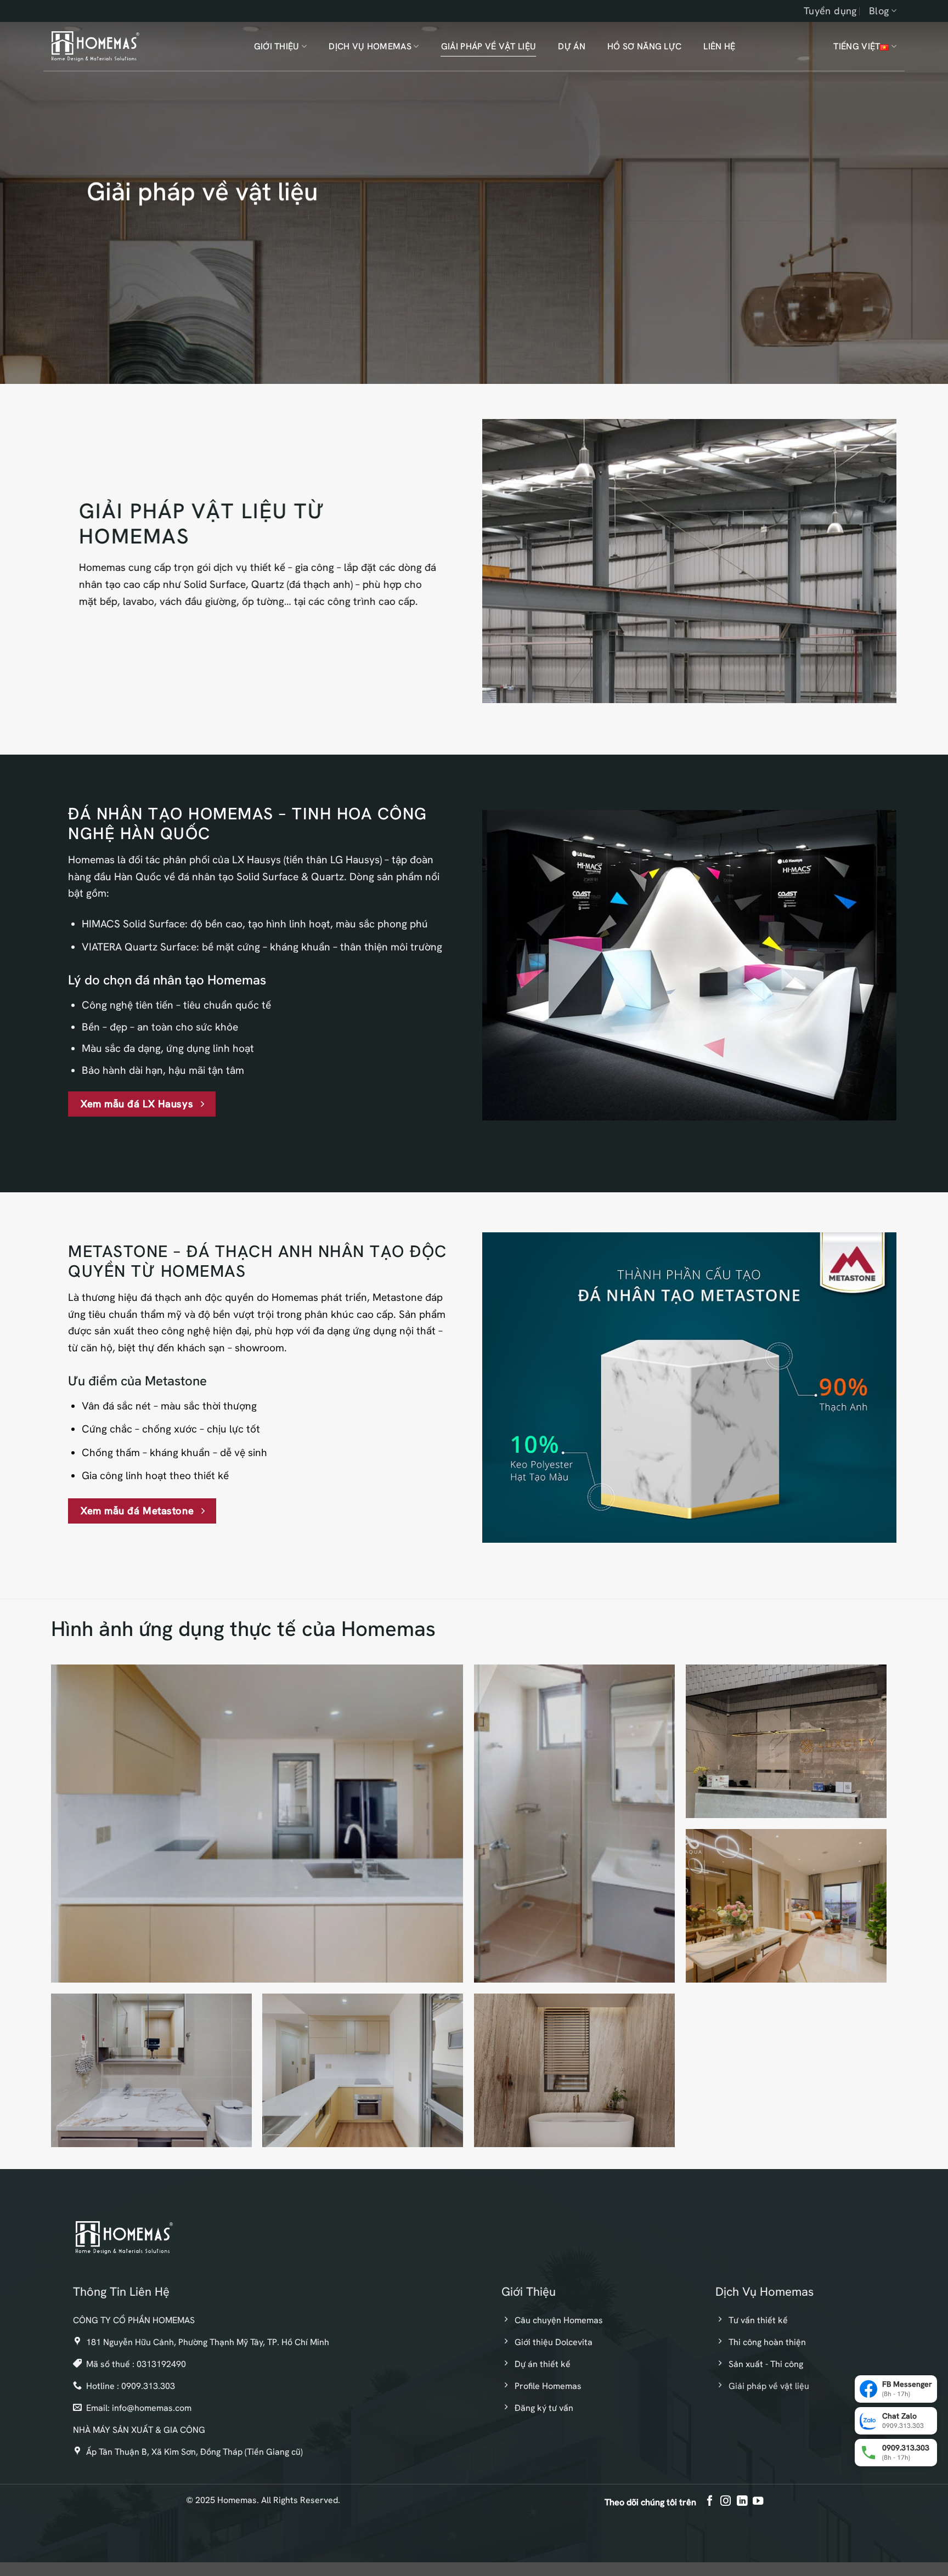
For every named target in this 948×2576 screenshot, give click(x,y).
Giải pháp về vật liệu (489, 46)
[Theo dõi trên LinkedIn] (741, 2501)
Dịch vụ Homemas (370, 46)
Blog (879, 11)
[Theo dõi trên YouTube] (757, 2501)
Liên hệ (719, 46)
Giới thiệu (277, 46)
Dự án (572, 46)
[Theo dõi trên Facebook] (710, 2501)
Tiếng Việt (857, 46)
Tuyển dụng (830, 11)
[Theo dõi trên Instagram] (726, 2501)
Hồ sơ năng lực (644, 46)
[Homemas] (95, 46)
